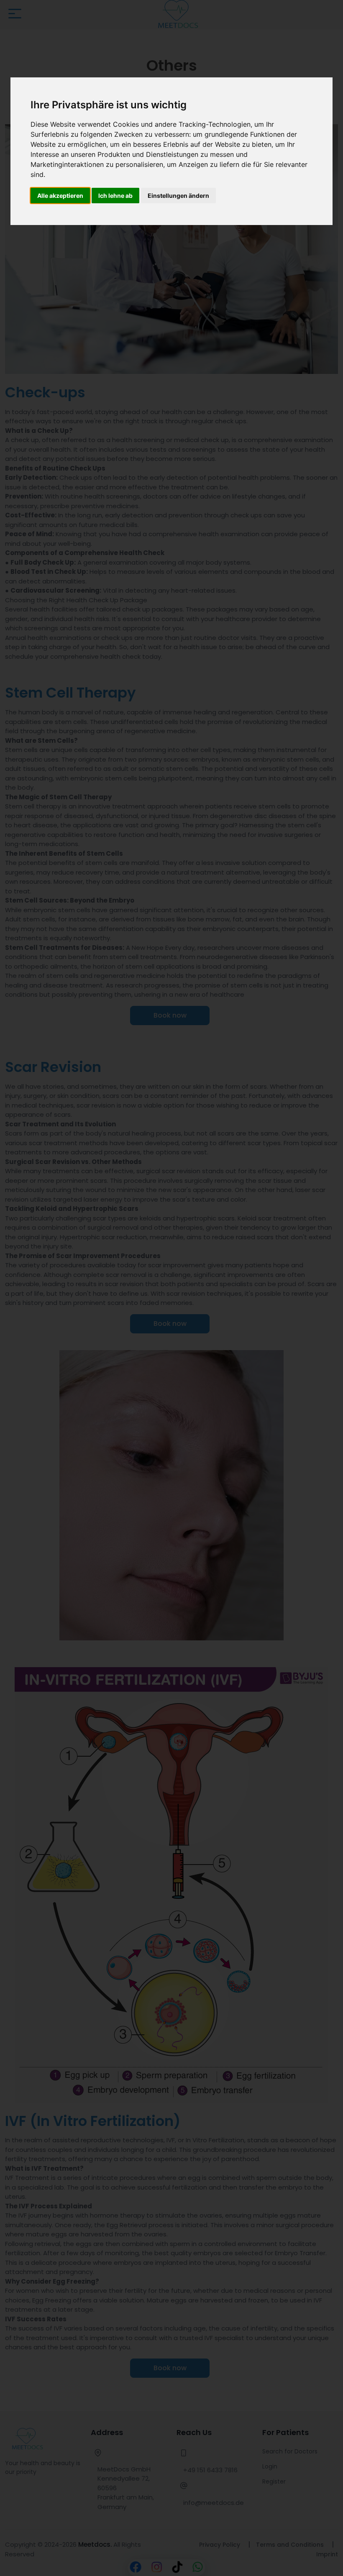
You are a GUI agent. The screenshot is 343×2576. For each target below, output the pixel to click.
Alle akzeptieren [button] (60, 196)
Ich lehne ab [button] (115, 196)
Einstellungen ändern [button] (178, 196)
